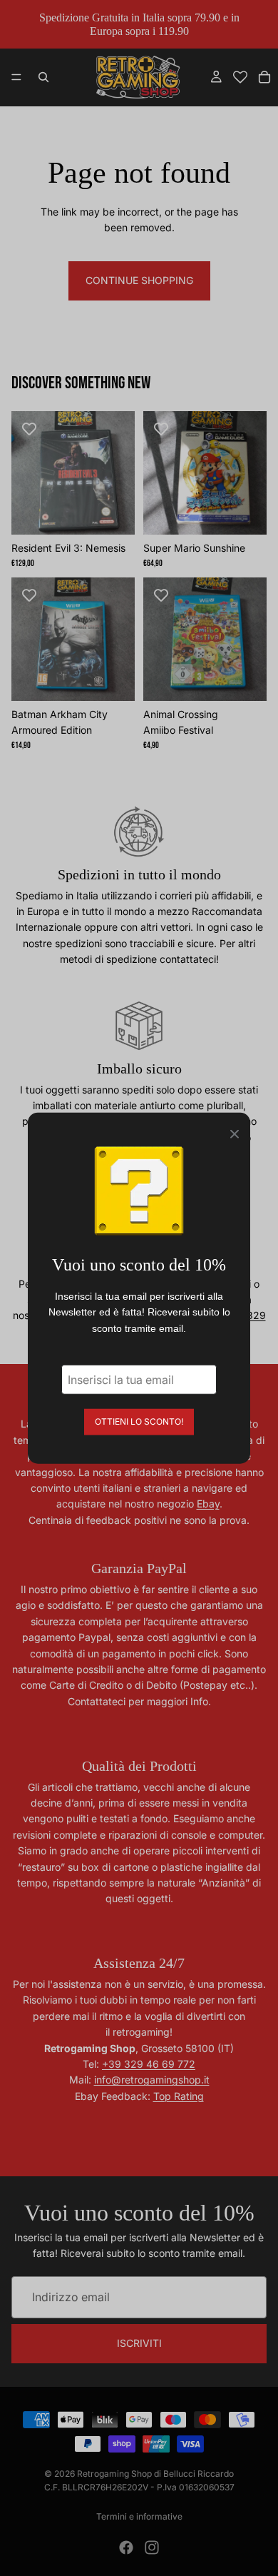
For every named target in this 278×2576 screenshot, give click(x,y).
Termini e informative (139, 2516)
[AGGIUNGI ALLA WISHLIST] (29, 429)
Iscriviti (139, 2343)
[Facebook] (126, 2547)
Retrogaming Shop (114, 2474)
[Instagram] (152, 2547)
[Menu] (16, 78)
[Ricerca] (43, 77)
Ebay (208, 1504)
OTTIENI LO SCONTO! (139, 1421)
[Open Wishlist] (240, 77)
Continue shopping (139, 280)
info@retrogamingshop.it (152, 2080)
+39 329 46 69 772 (149, 2064)
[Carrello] (264, 77)
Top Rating (179, 2096)
